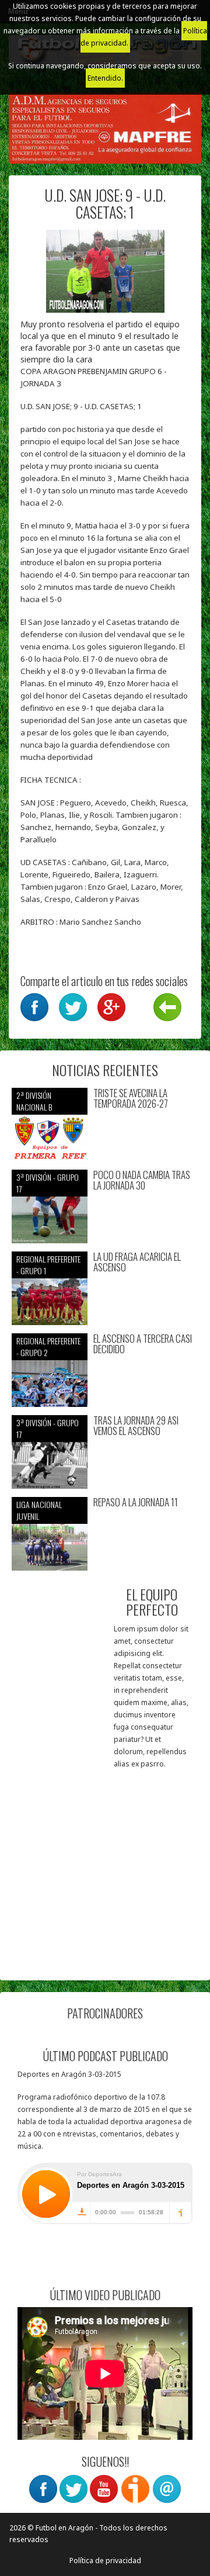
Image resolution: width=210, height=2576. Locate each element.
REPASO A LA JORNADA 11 (136, 1503)
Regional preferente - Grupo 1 (48, 1265)
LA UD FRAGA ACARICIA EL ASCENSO (137, 1262)
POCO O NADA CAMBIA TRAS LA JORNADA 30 (142, 1180)
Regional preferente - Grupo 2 (48, 1346)
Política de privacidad (105, 2561)
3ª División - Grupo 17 (48, 1183)
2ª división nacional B (34, 1101)
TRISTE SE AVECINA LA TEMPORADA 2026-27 (131, 1099)
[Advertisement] (105, 1863)
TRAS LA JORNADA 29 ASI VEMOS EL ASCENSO (136, 1426)
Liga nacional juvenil (39, 1510)
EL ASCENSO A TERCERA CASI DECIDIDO (143, 1344)
